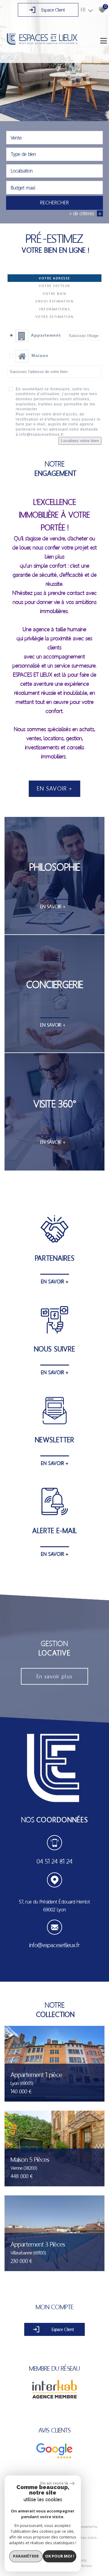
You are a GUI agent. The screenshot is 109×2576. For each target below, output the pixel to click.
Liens (92, 2538)
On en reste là (54, 2483)
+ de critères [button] (85, 213)
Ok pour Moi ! (60, 2556)
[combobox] (54, 138)
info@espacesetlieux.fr (54, 1945)
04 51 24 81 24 (55, 1861)
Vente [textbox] (16, 138)
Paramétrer (26, 2556)
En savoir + (55, 789)
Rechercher (55, 203)
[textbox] (54, 154)
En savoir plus (54, 1676)
